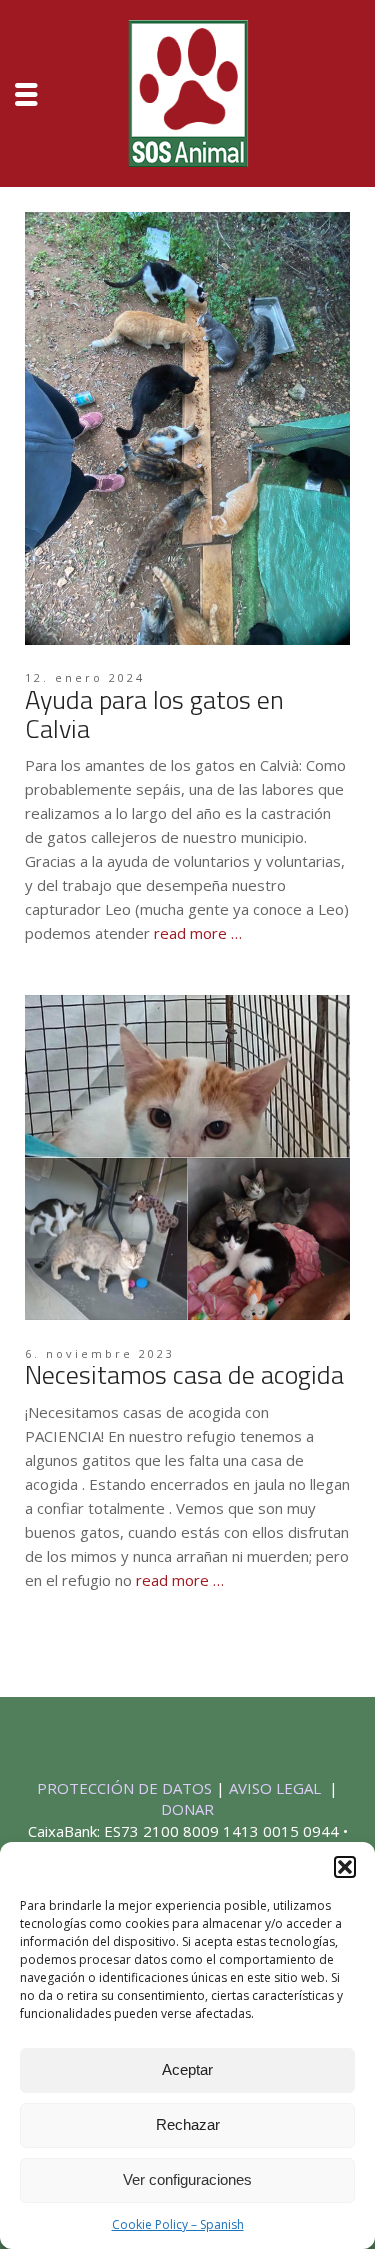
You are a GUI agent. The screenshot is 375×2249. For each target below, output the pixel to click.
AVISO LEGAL (277, 1788)
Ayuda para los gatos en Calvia (154, 714)
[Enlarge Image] (187, 428)
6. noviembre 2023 (100, 1353)
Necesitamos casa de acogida (184, 1374)
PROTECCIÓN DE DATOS (126, 1788)
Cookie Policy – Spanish (178, 2224)
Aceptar (187, 2069)
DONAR (187, 1809)
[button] (345, 1867)
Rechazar (188, 2124)
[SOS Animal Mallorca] (188, 91)
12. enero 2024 (85, 677)
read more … (198, 933)
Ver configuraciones (187, 2179)
